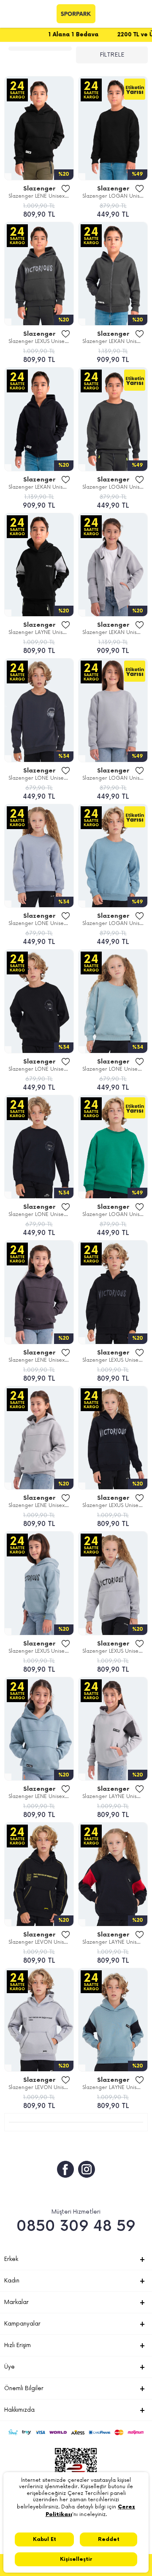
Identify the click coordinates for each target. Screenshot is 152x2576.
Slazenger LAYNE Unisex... (40, 632)
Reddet (109, 2539)
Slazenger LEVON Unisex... (41, 1942)
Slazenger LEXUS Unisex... (40, 341)
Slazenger (39, 189)
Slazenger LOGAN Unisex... (115, 196)
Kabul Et (45, 2539)
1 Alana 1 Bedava (45, 35)
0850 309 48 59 (76, 2226)
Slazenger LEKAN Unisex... (114, 341)
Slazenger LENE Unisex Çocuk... (41, 196)
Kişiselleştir (76, 2559)
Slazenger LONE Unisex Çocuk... (41, 778)
